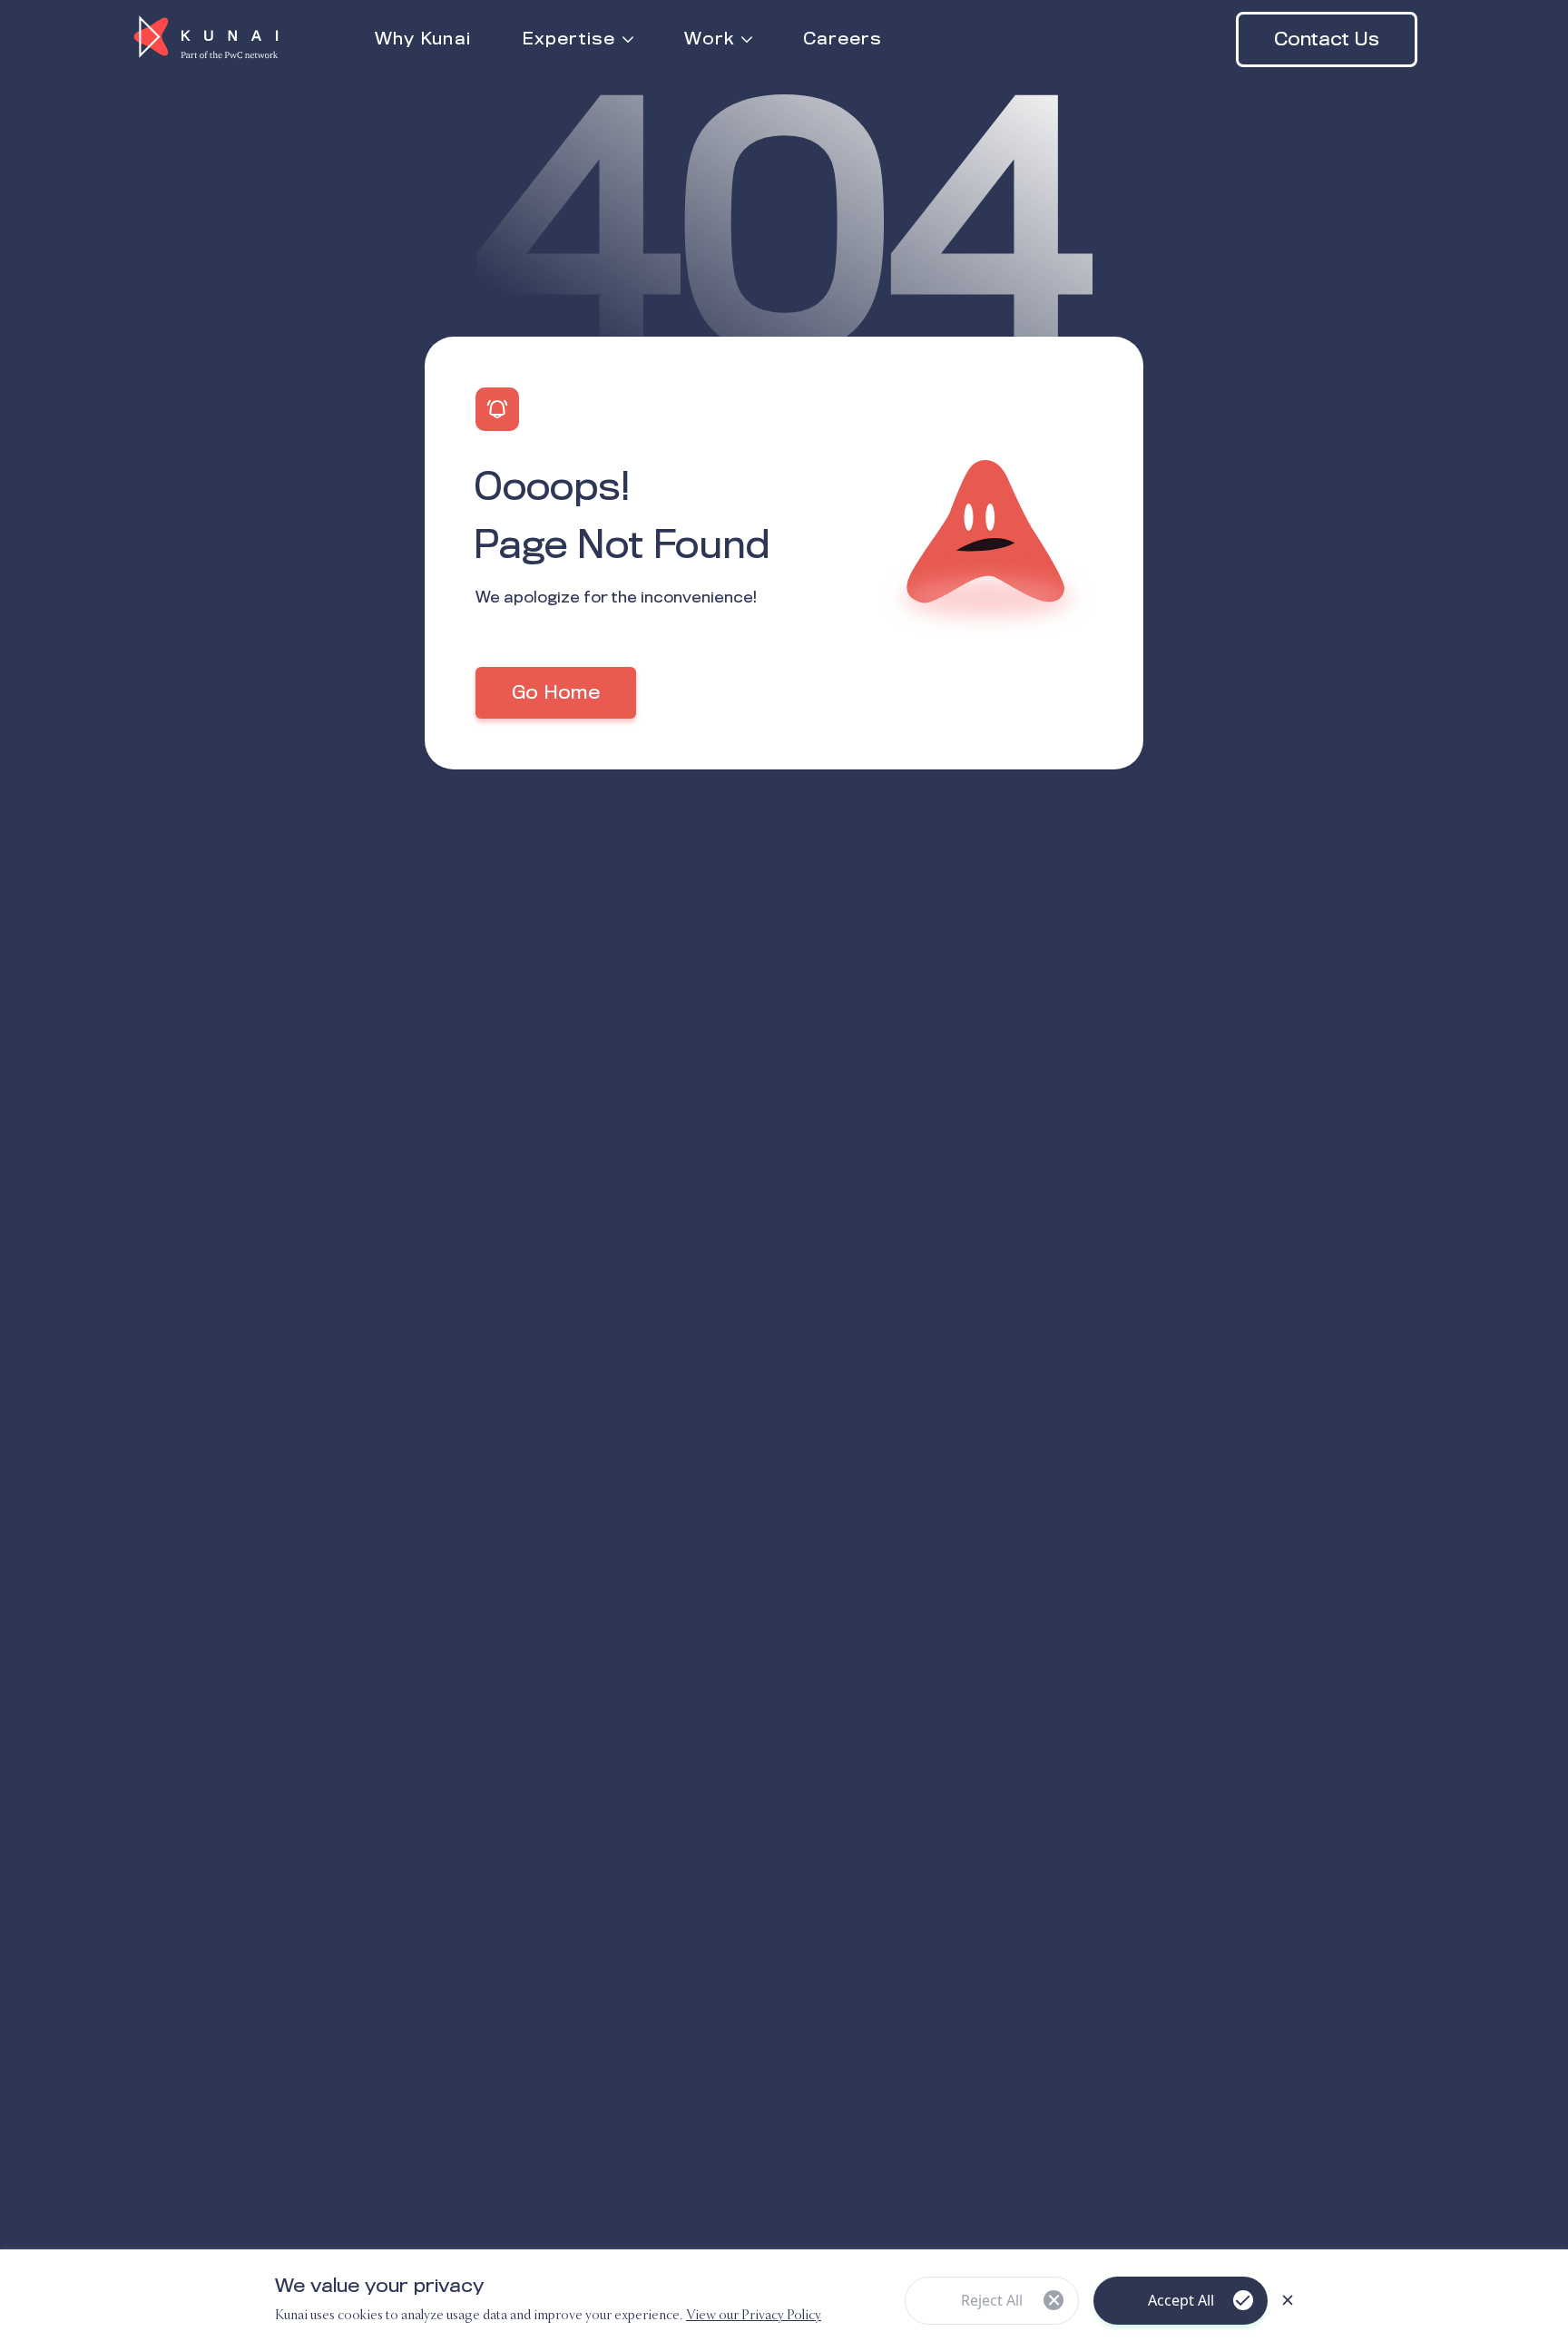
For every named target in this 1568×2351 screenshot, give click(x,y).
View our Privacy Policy (754, 2316)
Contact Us (1327, 40)
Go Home (556, 693)
